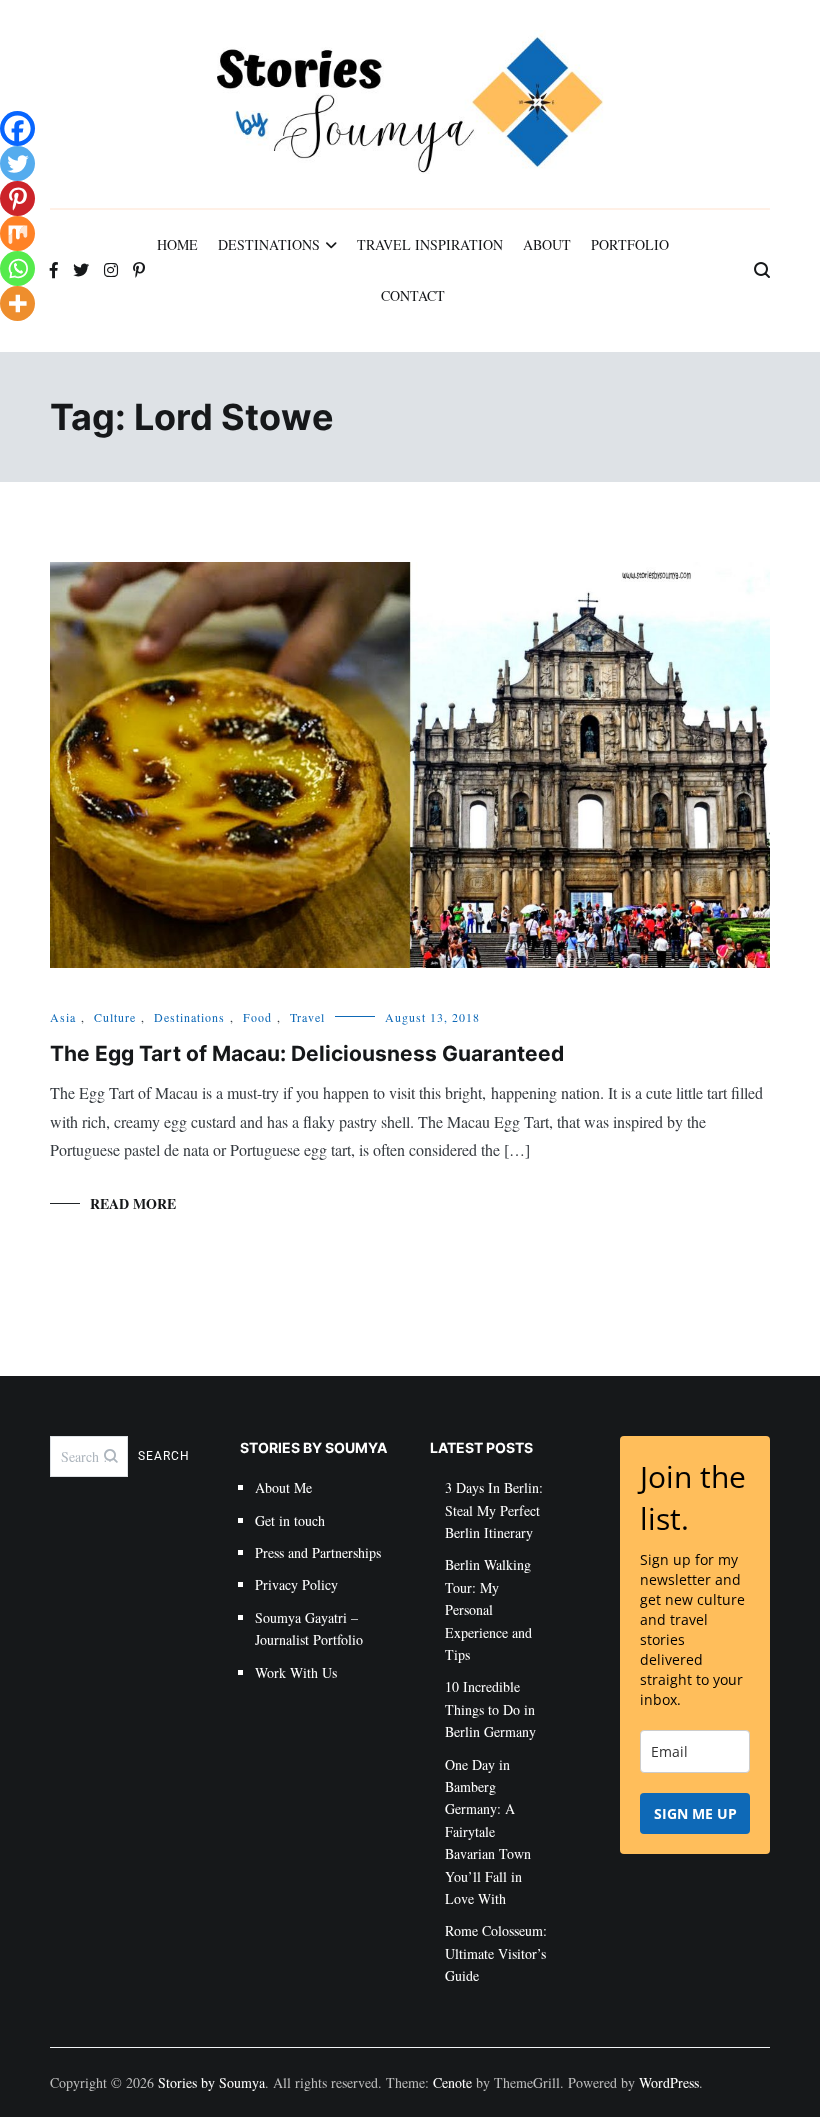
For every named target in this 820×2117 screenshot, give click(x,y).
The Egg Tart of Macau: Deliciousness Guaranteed (307, 1053)
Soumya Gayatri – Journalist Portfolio (309, 1628)
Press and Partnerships (318, 1552)
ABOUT (547, 244)
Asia (63, 1017)
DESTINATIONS (269, 244)
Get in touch (290, 1520)
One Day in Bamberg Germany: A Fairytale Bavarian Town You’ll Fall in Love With (488, 1831)
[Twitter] (17, 163)
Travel (307, 1017)
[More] (17, 303)
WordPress (669, 2082)
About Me (283, 1487)
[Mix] (17, 233)
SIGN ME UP (695, 1813)
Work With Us (296, 1672)
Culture (115, 1017)
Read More (133, 1203)
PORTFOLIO (630, 244)
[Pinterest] (17, 198)
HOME (177, 244)
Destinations (189, 1017)
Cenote (452, 2082)
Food (257, 1017)
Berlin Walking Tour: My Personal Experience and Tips (488, 1609)
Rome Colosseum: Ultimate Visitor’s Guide (496, 1953)
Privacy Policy (296, 1584)
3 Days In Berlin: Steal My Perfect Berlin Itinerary (494, 1510)
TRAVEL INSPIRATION (430, 244)
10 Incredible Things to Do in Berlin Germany (490, 1709)
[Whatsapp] (17, 268)
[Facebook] (17, 128)
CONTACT (413, 295)
